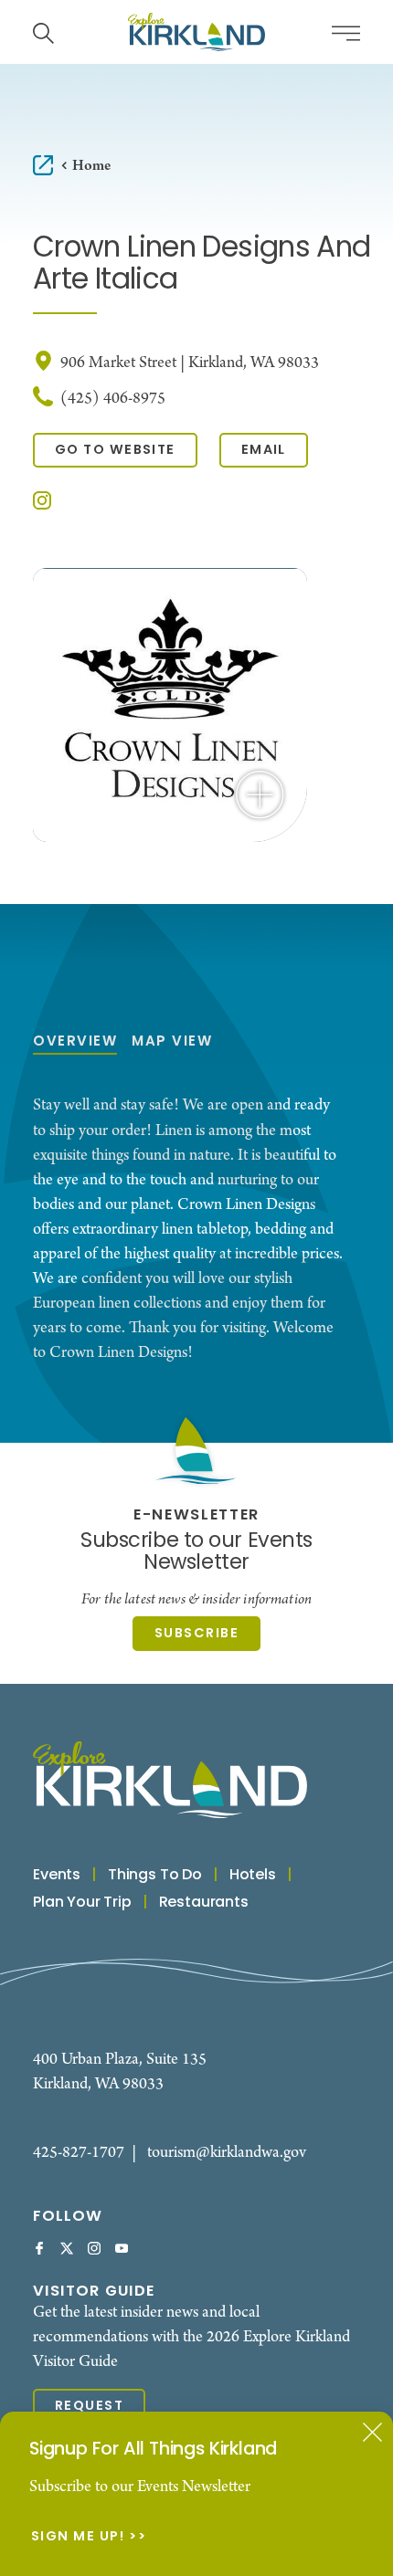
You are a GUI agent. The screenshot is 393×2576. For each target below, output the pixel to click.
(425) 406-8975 (113, 399)
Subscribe (196, 1634)
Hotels (253, 1876)
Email (264, 451)
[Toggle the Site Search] (43, 32)
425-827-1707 (79, 2153)
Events (57, 1876)
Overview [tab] (75, 1042)
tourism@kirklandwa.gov (227, 2153)
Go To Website (115, 451)
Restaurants (204, 1903)
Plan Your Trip (82, 1903)
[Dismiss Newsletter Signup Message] (372, 2432)
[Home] (196, 32)
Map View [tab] (172, 1042)
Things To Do (155, 1876)
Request (89, 2407)
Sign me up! (78, 2538)
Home (91, 166)
